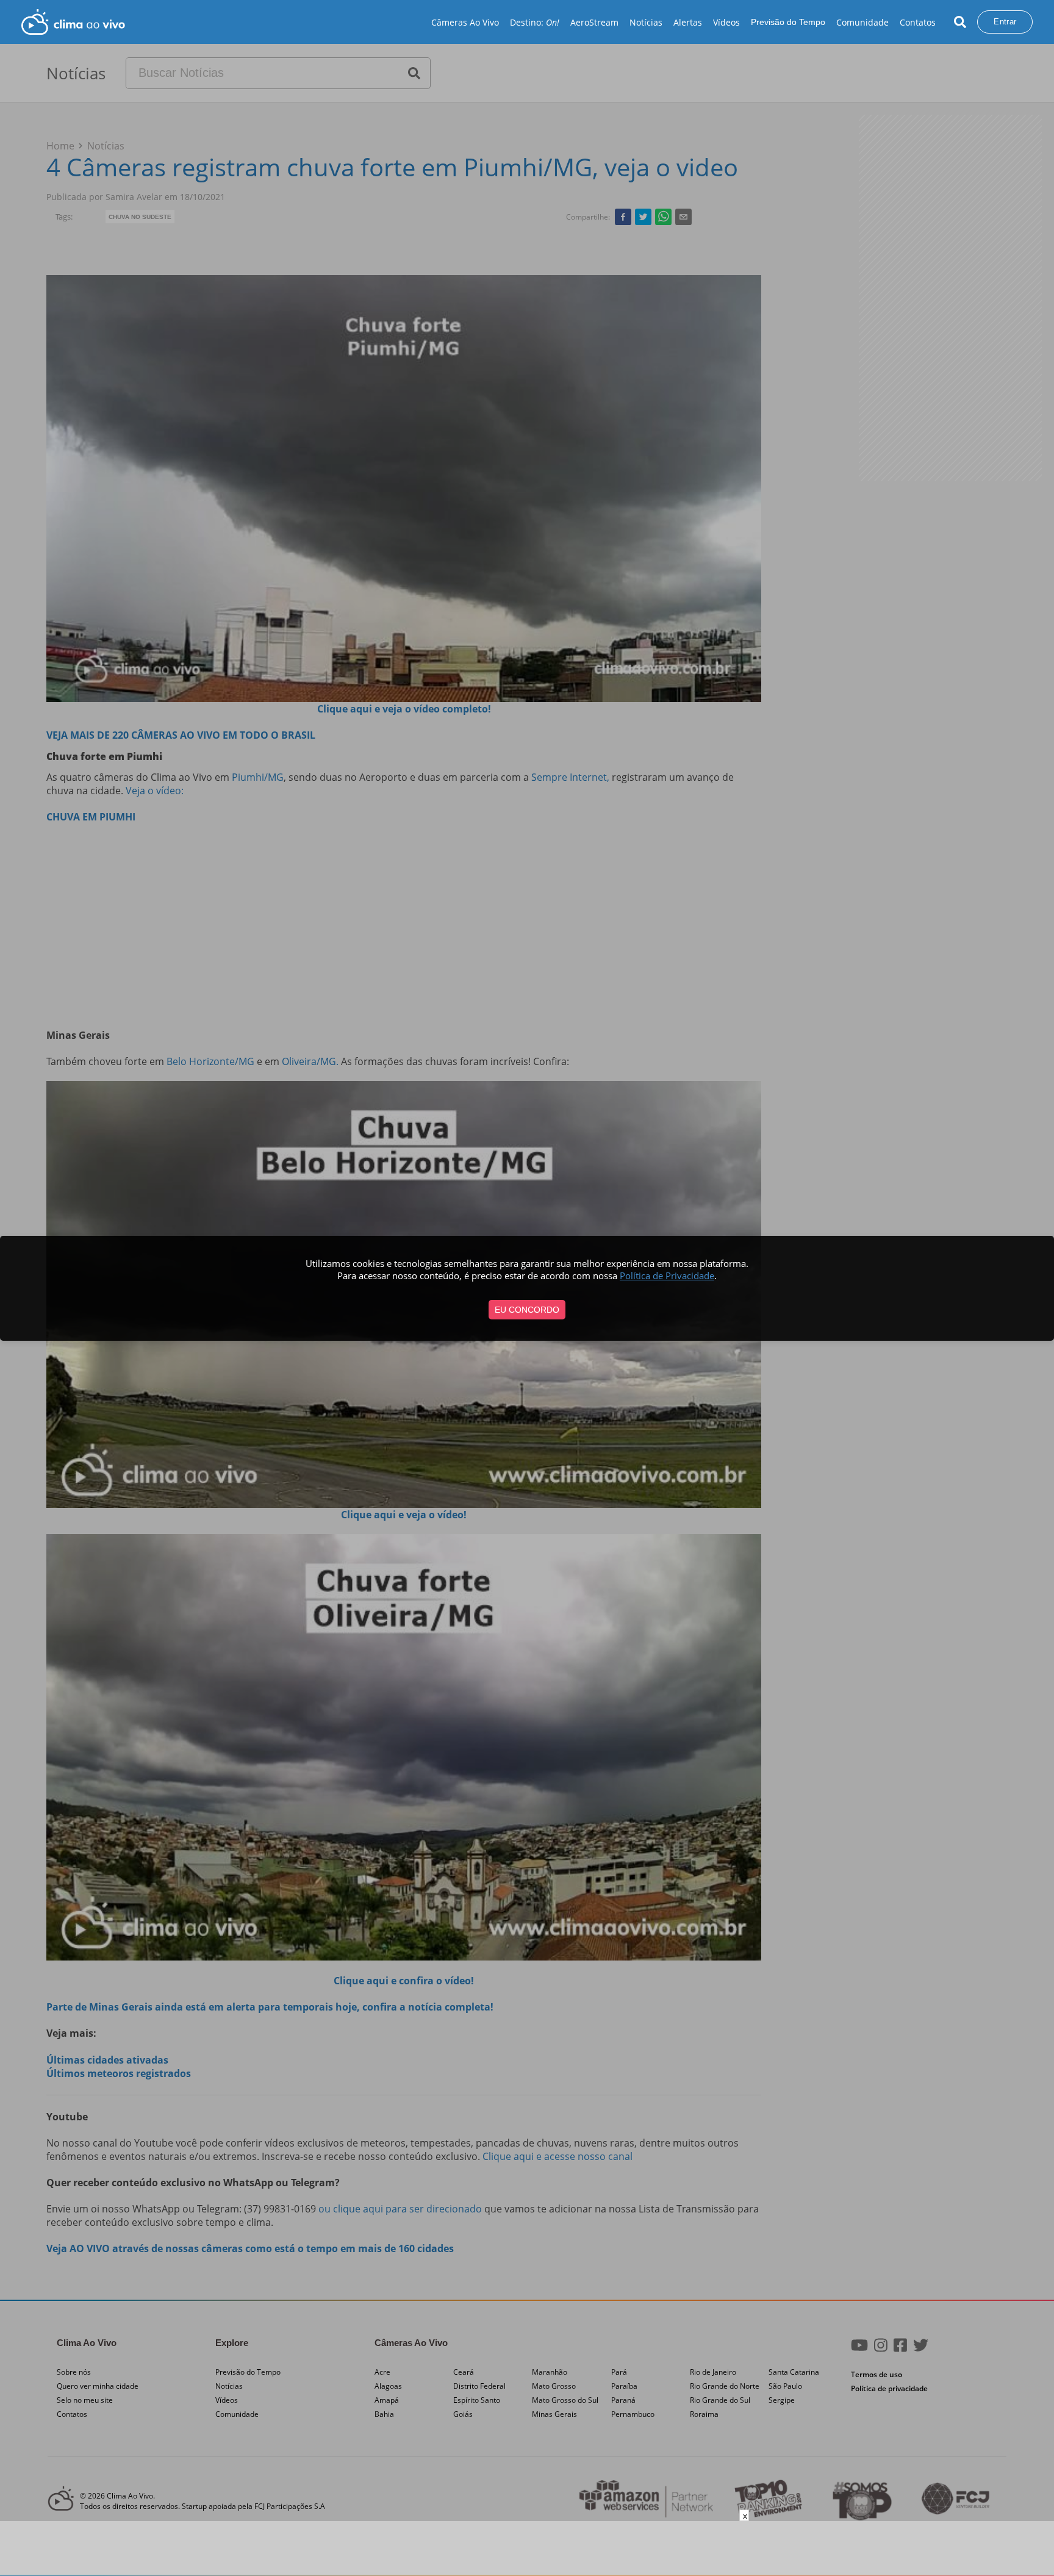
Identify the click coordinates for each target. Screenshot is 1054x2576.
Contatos (918, 22)
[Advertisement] (527, 2549)
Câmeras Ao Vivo (465, 22)
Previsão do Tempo (788, 22)
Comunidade (862, 22)
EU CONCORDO (527, 1310)
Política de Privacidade (667, 1275)
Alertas (688, 22)
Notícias (646, 22)
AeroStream (594, 22)
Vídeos (726, 22)
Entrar (1005, 22)
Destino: (535, 22)
